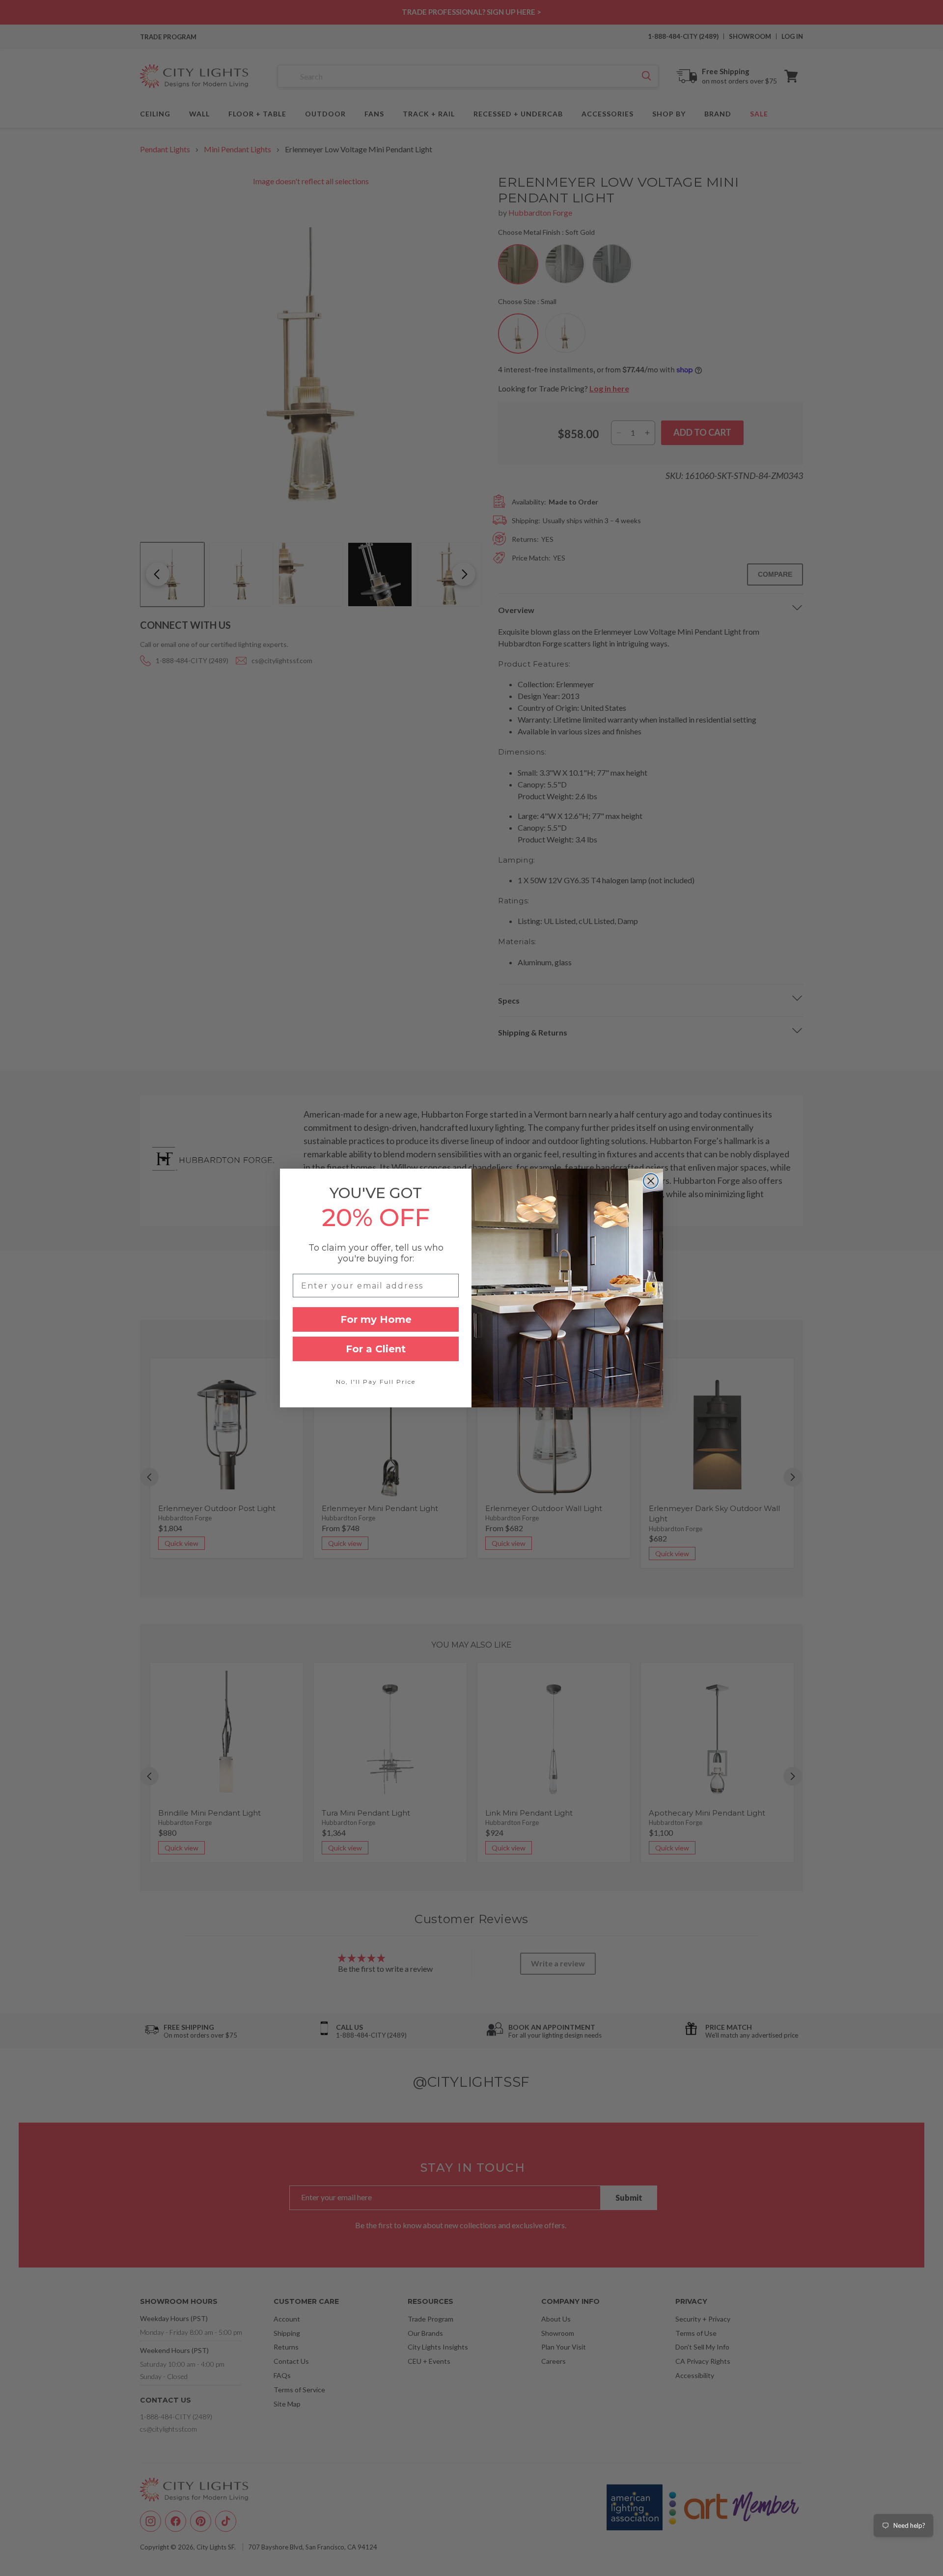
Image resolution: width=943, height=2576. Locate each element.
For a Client (376, 1349)
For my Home (376, 1319)
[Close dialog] (651, 1181)
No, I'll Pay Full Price (376, 1382)
